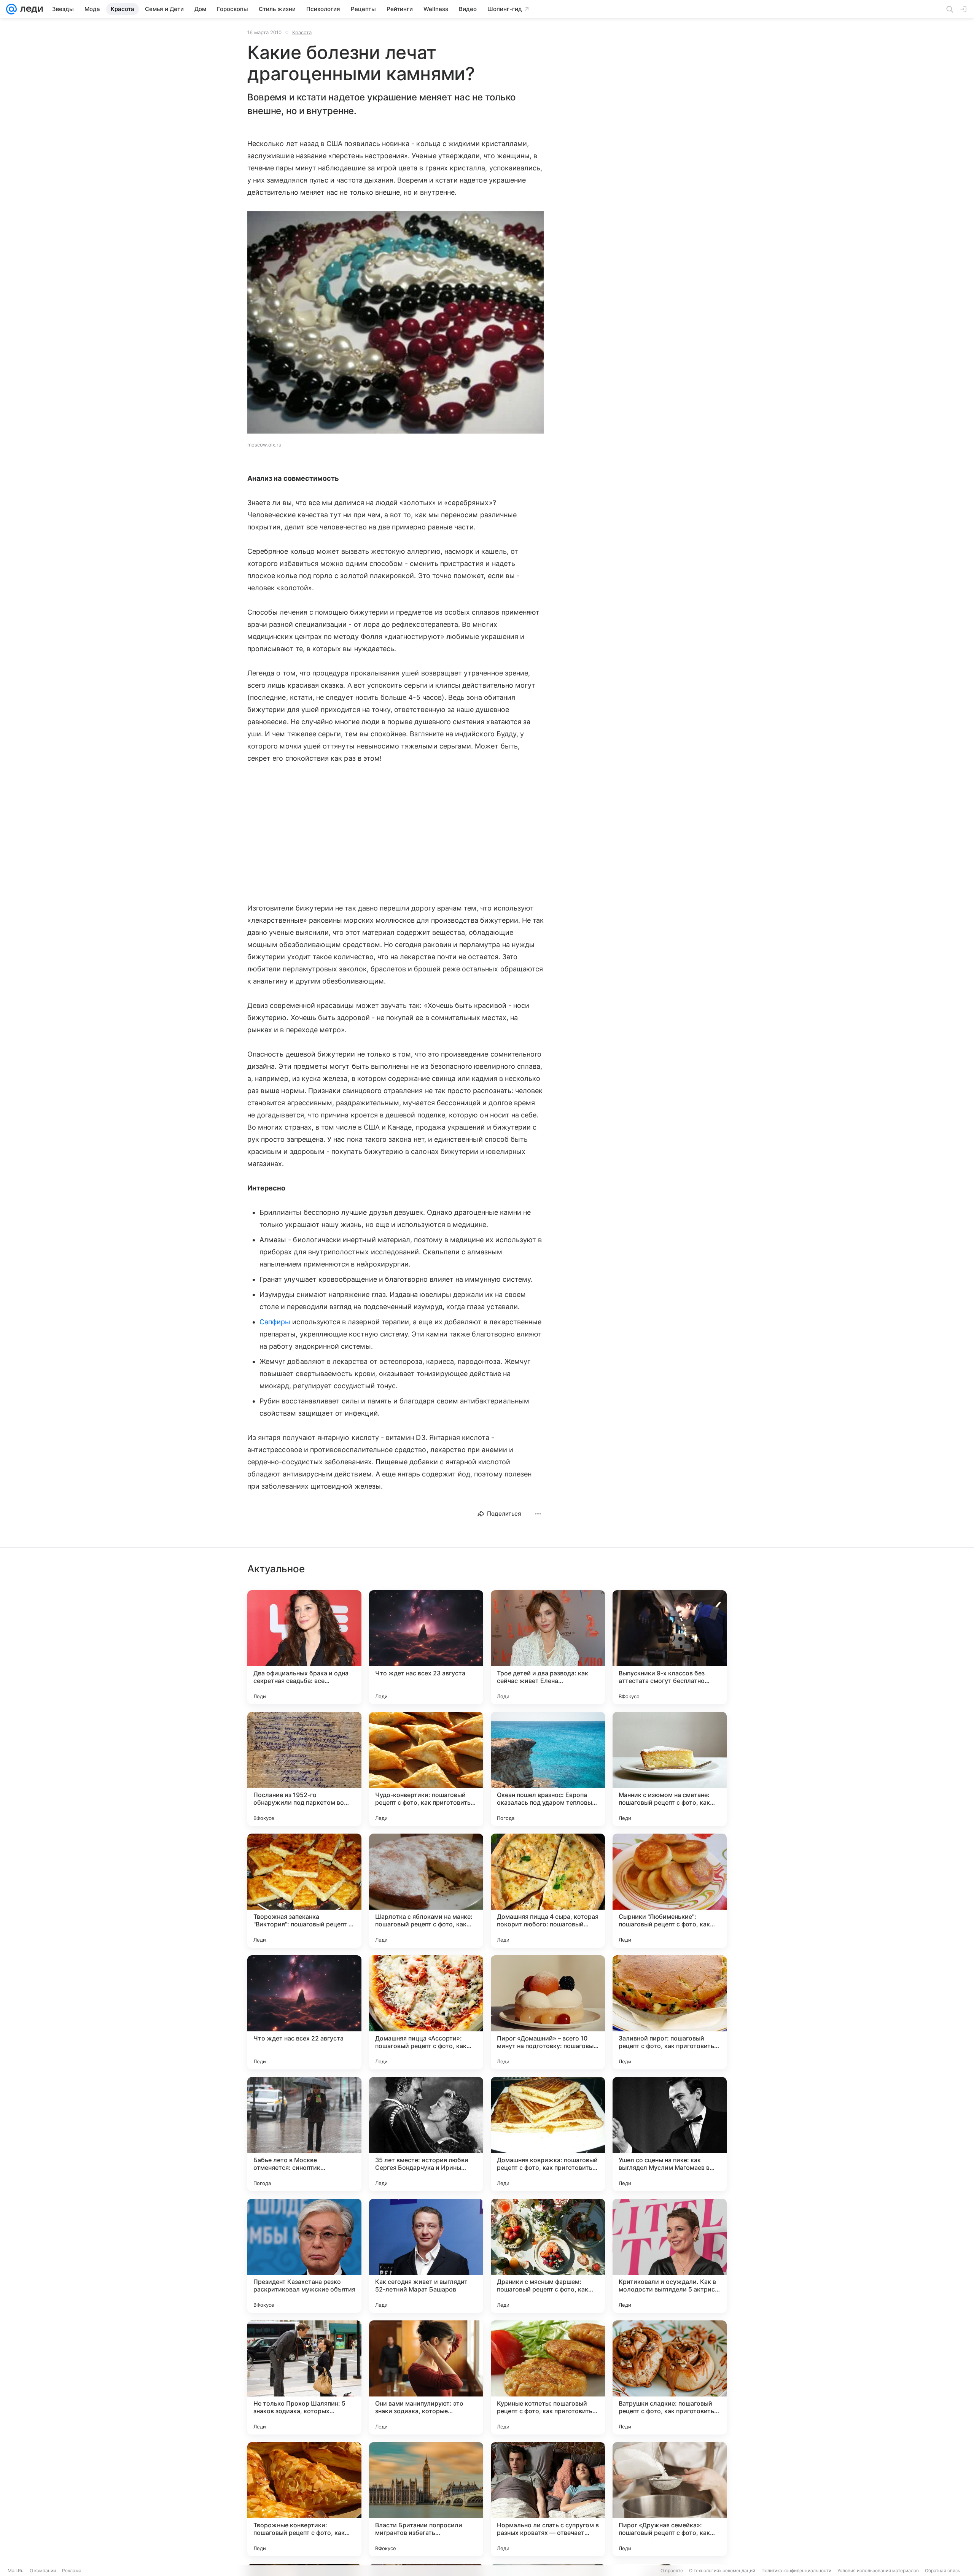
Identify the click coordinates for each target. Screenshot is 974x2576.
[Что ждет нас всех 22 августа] (304, 2012)
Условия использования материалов (878, 2570)
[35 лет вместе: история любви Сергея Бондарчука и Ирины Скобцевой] (426, 2134)
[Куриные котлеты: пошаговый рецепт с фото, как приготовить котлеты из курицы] (548, 2377)
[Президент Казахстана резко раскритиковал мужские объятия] (304, 2256)
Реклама (72, 2570)
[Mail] (11, 9)
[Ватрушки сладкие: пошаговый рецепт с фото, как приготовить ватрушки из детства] (670, 2377)
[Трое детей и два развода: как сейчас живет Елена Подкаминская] (548, 1647)
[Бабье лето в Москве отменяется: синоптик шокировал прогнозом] (304, 2134)
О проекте (672, 2570)
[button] (396, 323)
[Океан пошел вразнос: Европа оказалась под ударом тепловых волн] (548, 1769)
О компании (43, 2570)
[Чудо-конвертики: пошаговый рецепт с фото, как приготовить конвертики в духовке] (426, 1769)
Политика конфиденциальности (796, 2570)
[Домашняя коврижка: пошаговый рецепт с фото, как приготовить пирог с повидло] (548, 2134)
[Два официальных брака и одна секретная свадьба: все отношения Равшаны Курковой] (304, 1647)
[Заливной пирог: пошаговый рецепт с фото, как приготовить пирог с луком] (670, 2012)
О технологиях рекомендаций (722, 2570)
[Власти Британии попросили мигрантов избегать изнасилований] (426, 2499)
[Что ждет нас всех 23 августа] (426, 1647)
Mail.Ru (16, 2570)
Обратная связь (943, 2570)
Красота (302, 32)
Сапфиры (275, 1322)
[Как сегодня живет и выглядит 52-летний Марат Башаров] (426, 2256)
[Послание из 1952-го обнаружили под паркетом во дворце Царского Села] (304, 1769)
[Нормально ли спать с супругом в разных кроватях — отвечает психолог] (548, 2499)
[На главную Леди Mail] (30, 9)
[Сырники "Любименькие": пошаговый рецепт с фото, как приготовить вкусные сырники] (670, 1891)
